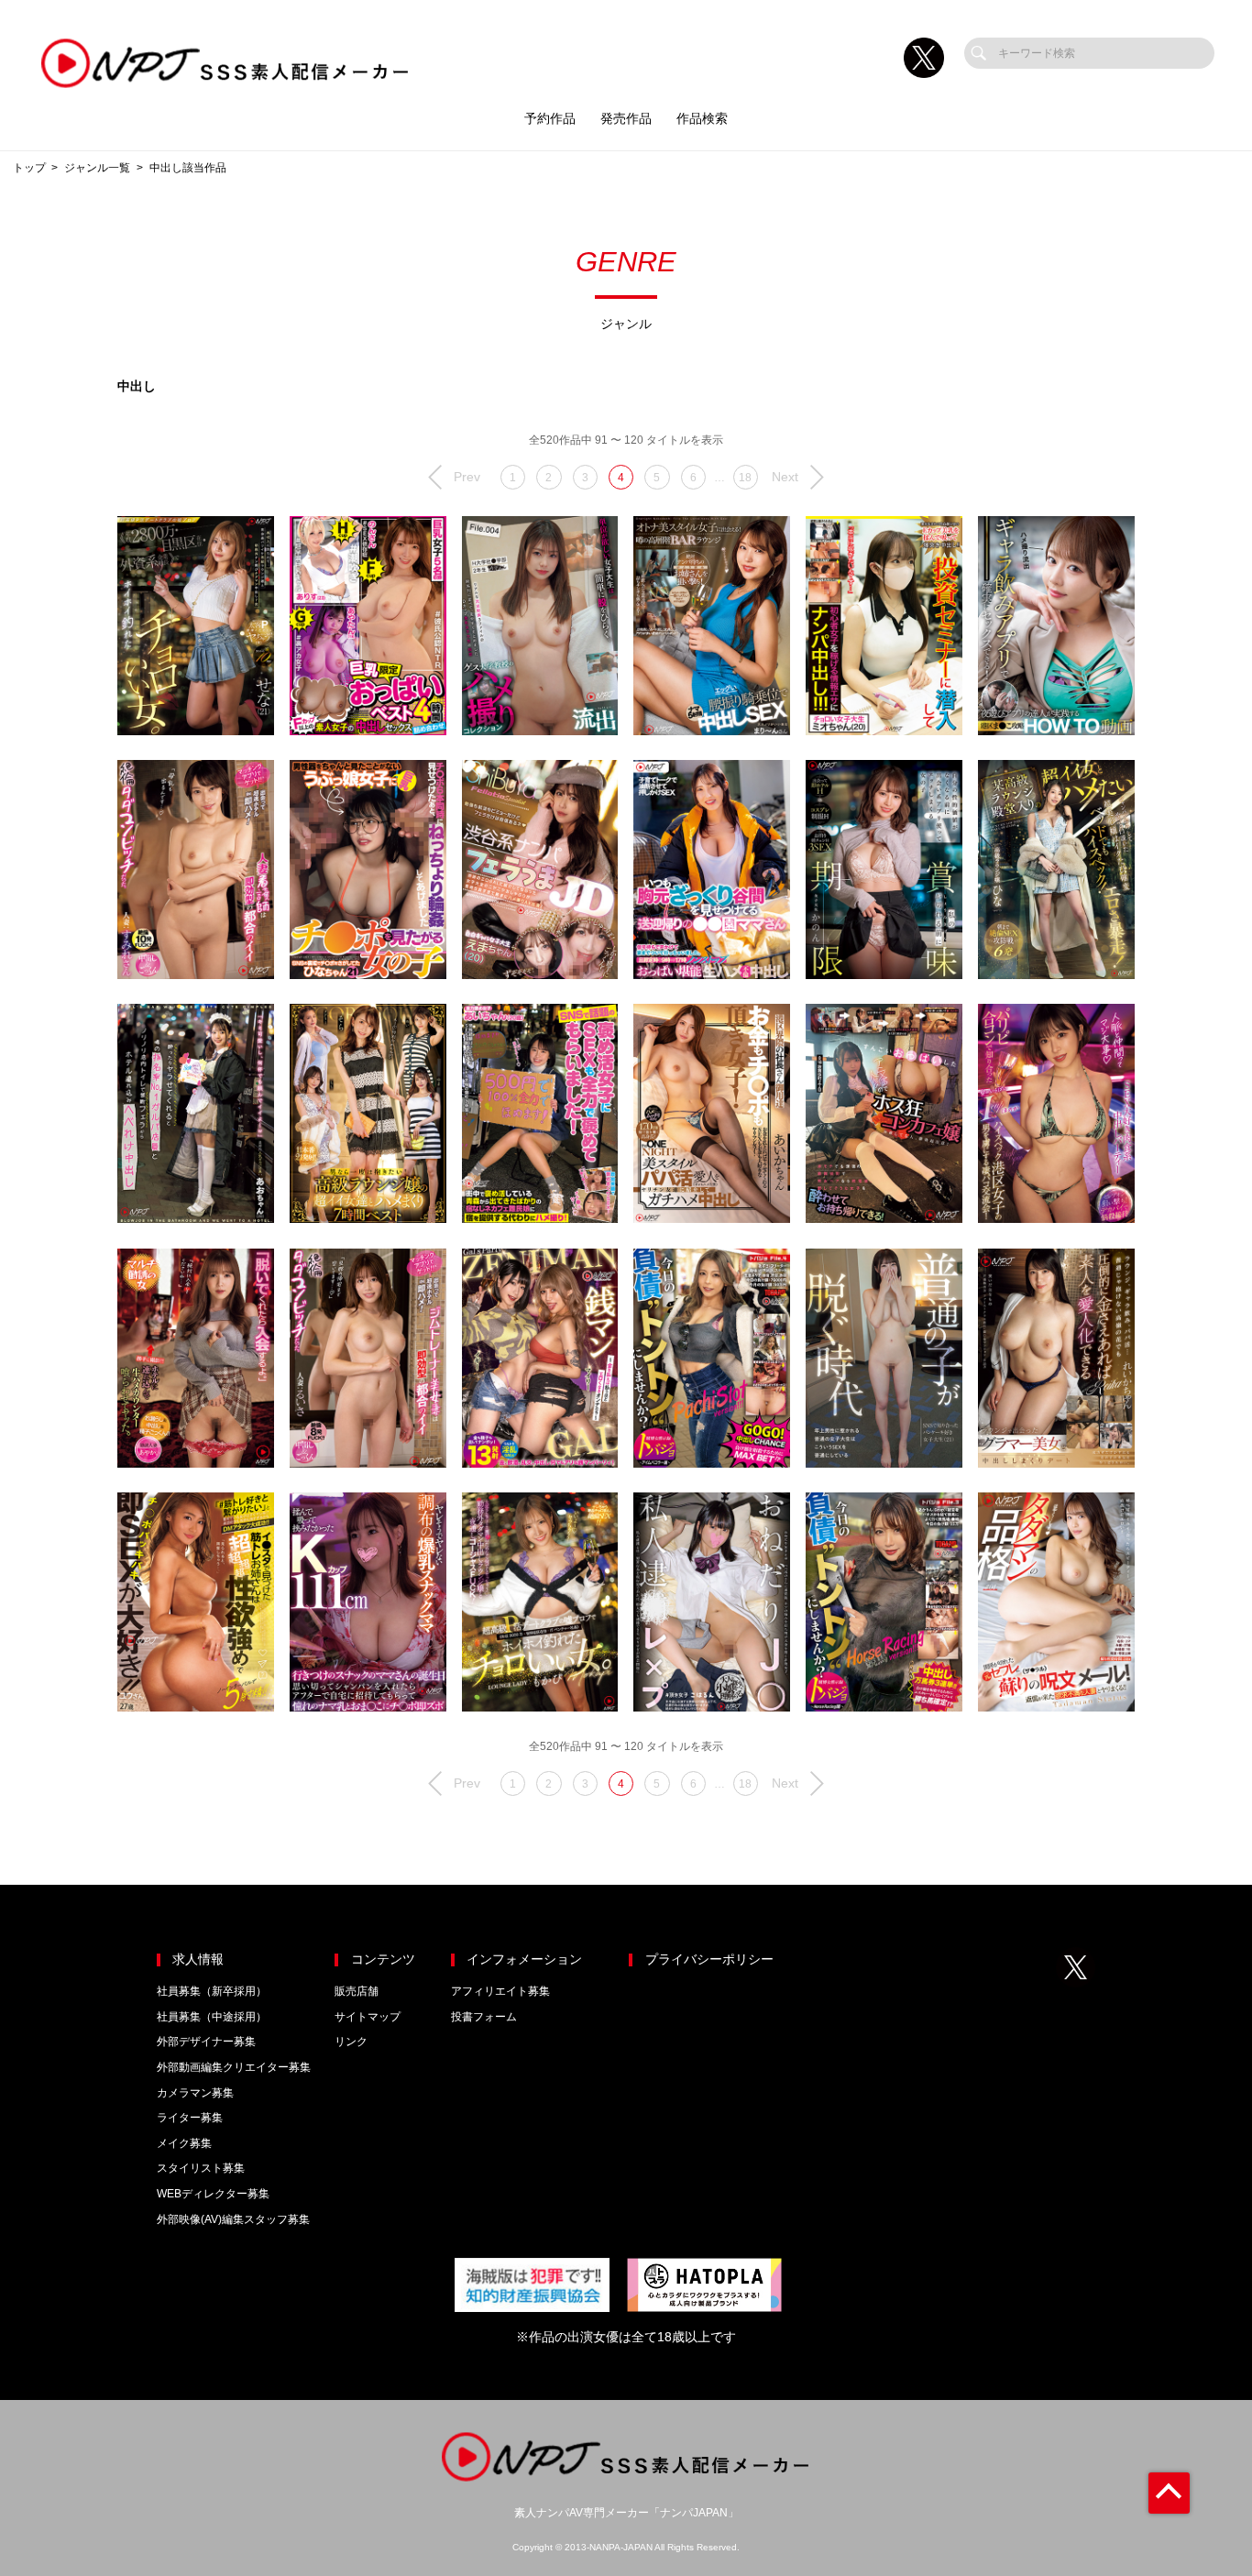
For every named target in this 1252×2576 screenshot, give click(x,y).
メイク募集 (184, 2143)
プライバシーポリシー (709, 1960)
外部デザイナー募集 (206, 2042)
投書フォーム (484, 2017)
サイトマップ (368, 2017)
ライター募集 (190, 2118)
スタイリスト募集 (201, 2168)
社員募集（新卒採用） (212, 1991)
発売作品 (626, 119)
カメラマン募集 (195, 2093)
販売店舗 (357, 1991)
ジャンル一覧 (97, 168)
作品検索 (702, 119)
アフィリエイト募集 (500, 1991)
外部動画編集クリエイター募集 (234, 2067)
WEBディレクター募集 (213, 2194)
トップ (29, 168)
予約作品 (550, 119)
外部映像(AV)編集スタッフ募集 (233, 2219)
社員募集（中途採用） (212, 2017)
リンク (351, 2042)
